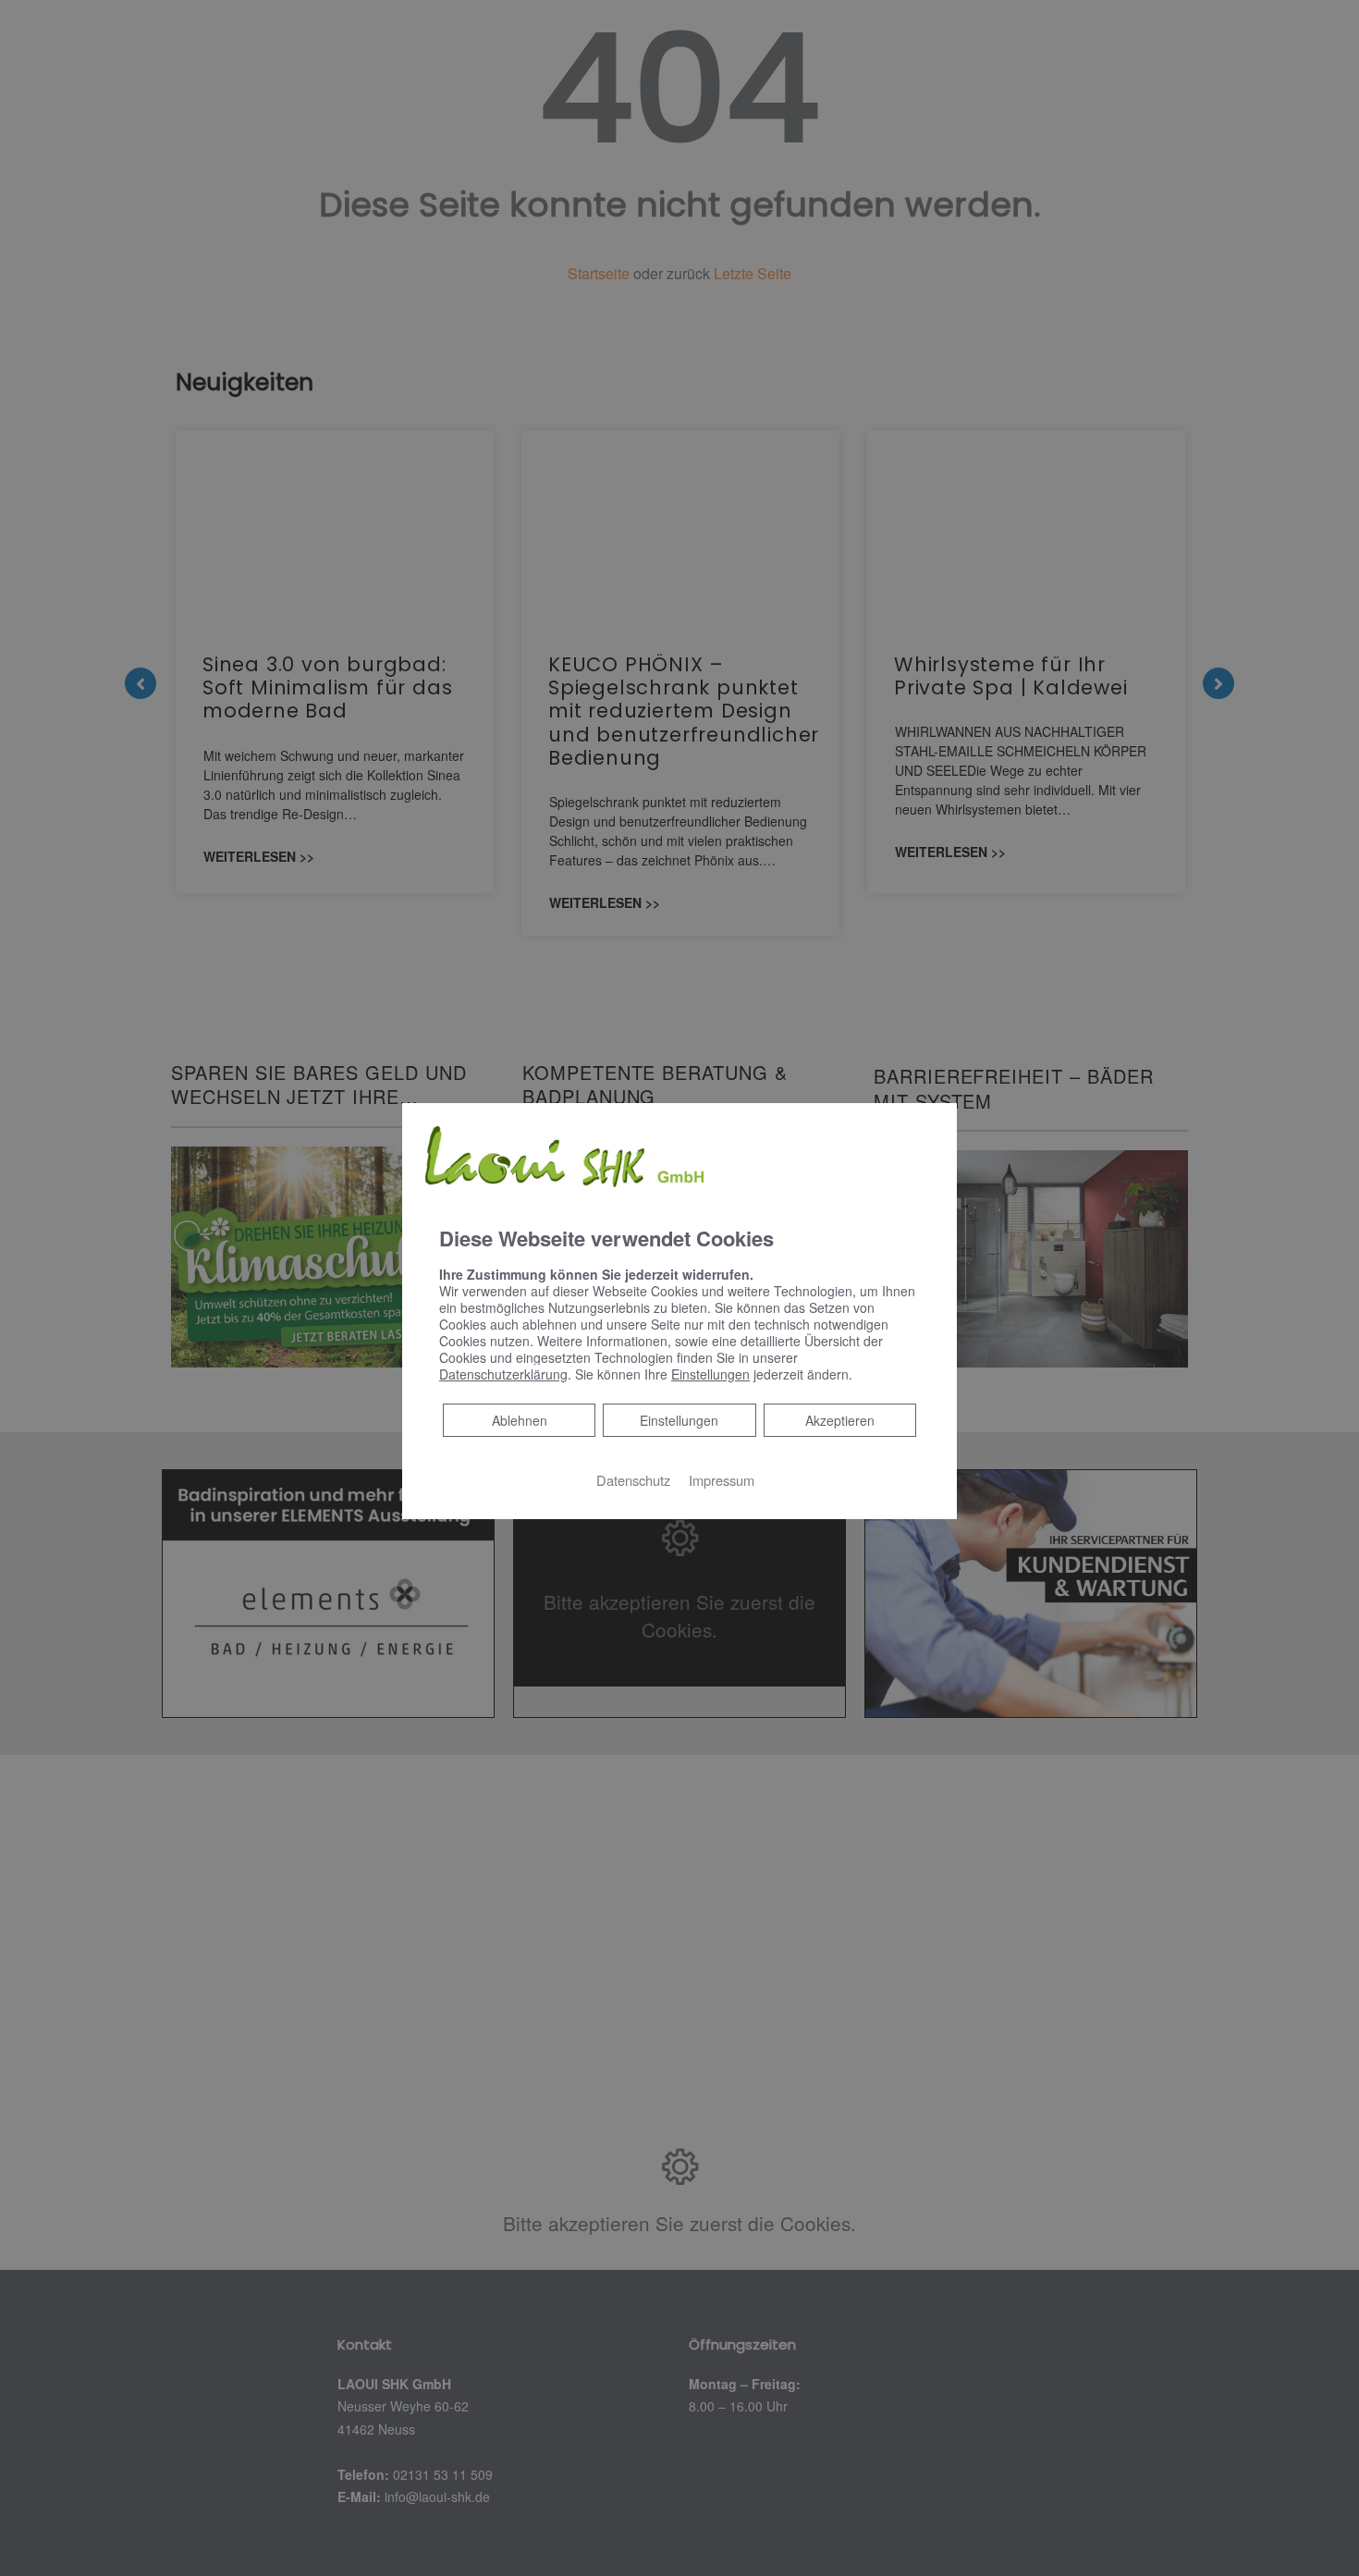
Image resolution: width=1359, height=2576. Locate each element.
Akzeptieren (840, 1420)
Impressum (722, 1480)
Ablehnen (519, 1420)
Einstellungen (679, 1420)
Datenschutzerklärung (503, 1374)
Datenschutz (633, 1480)
